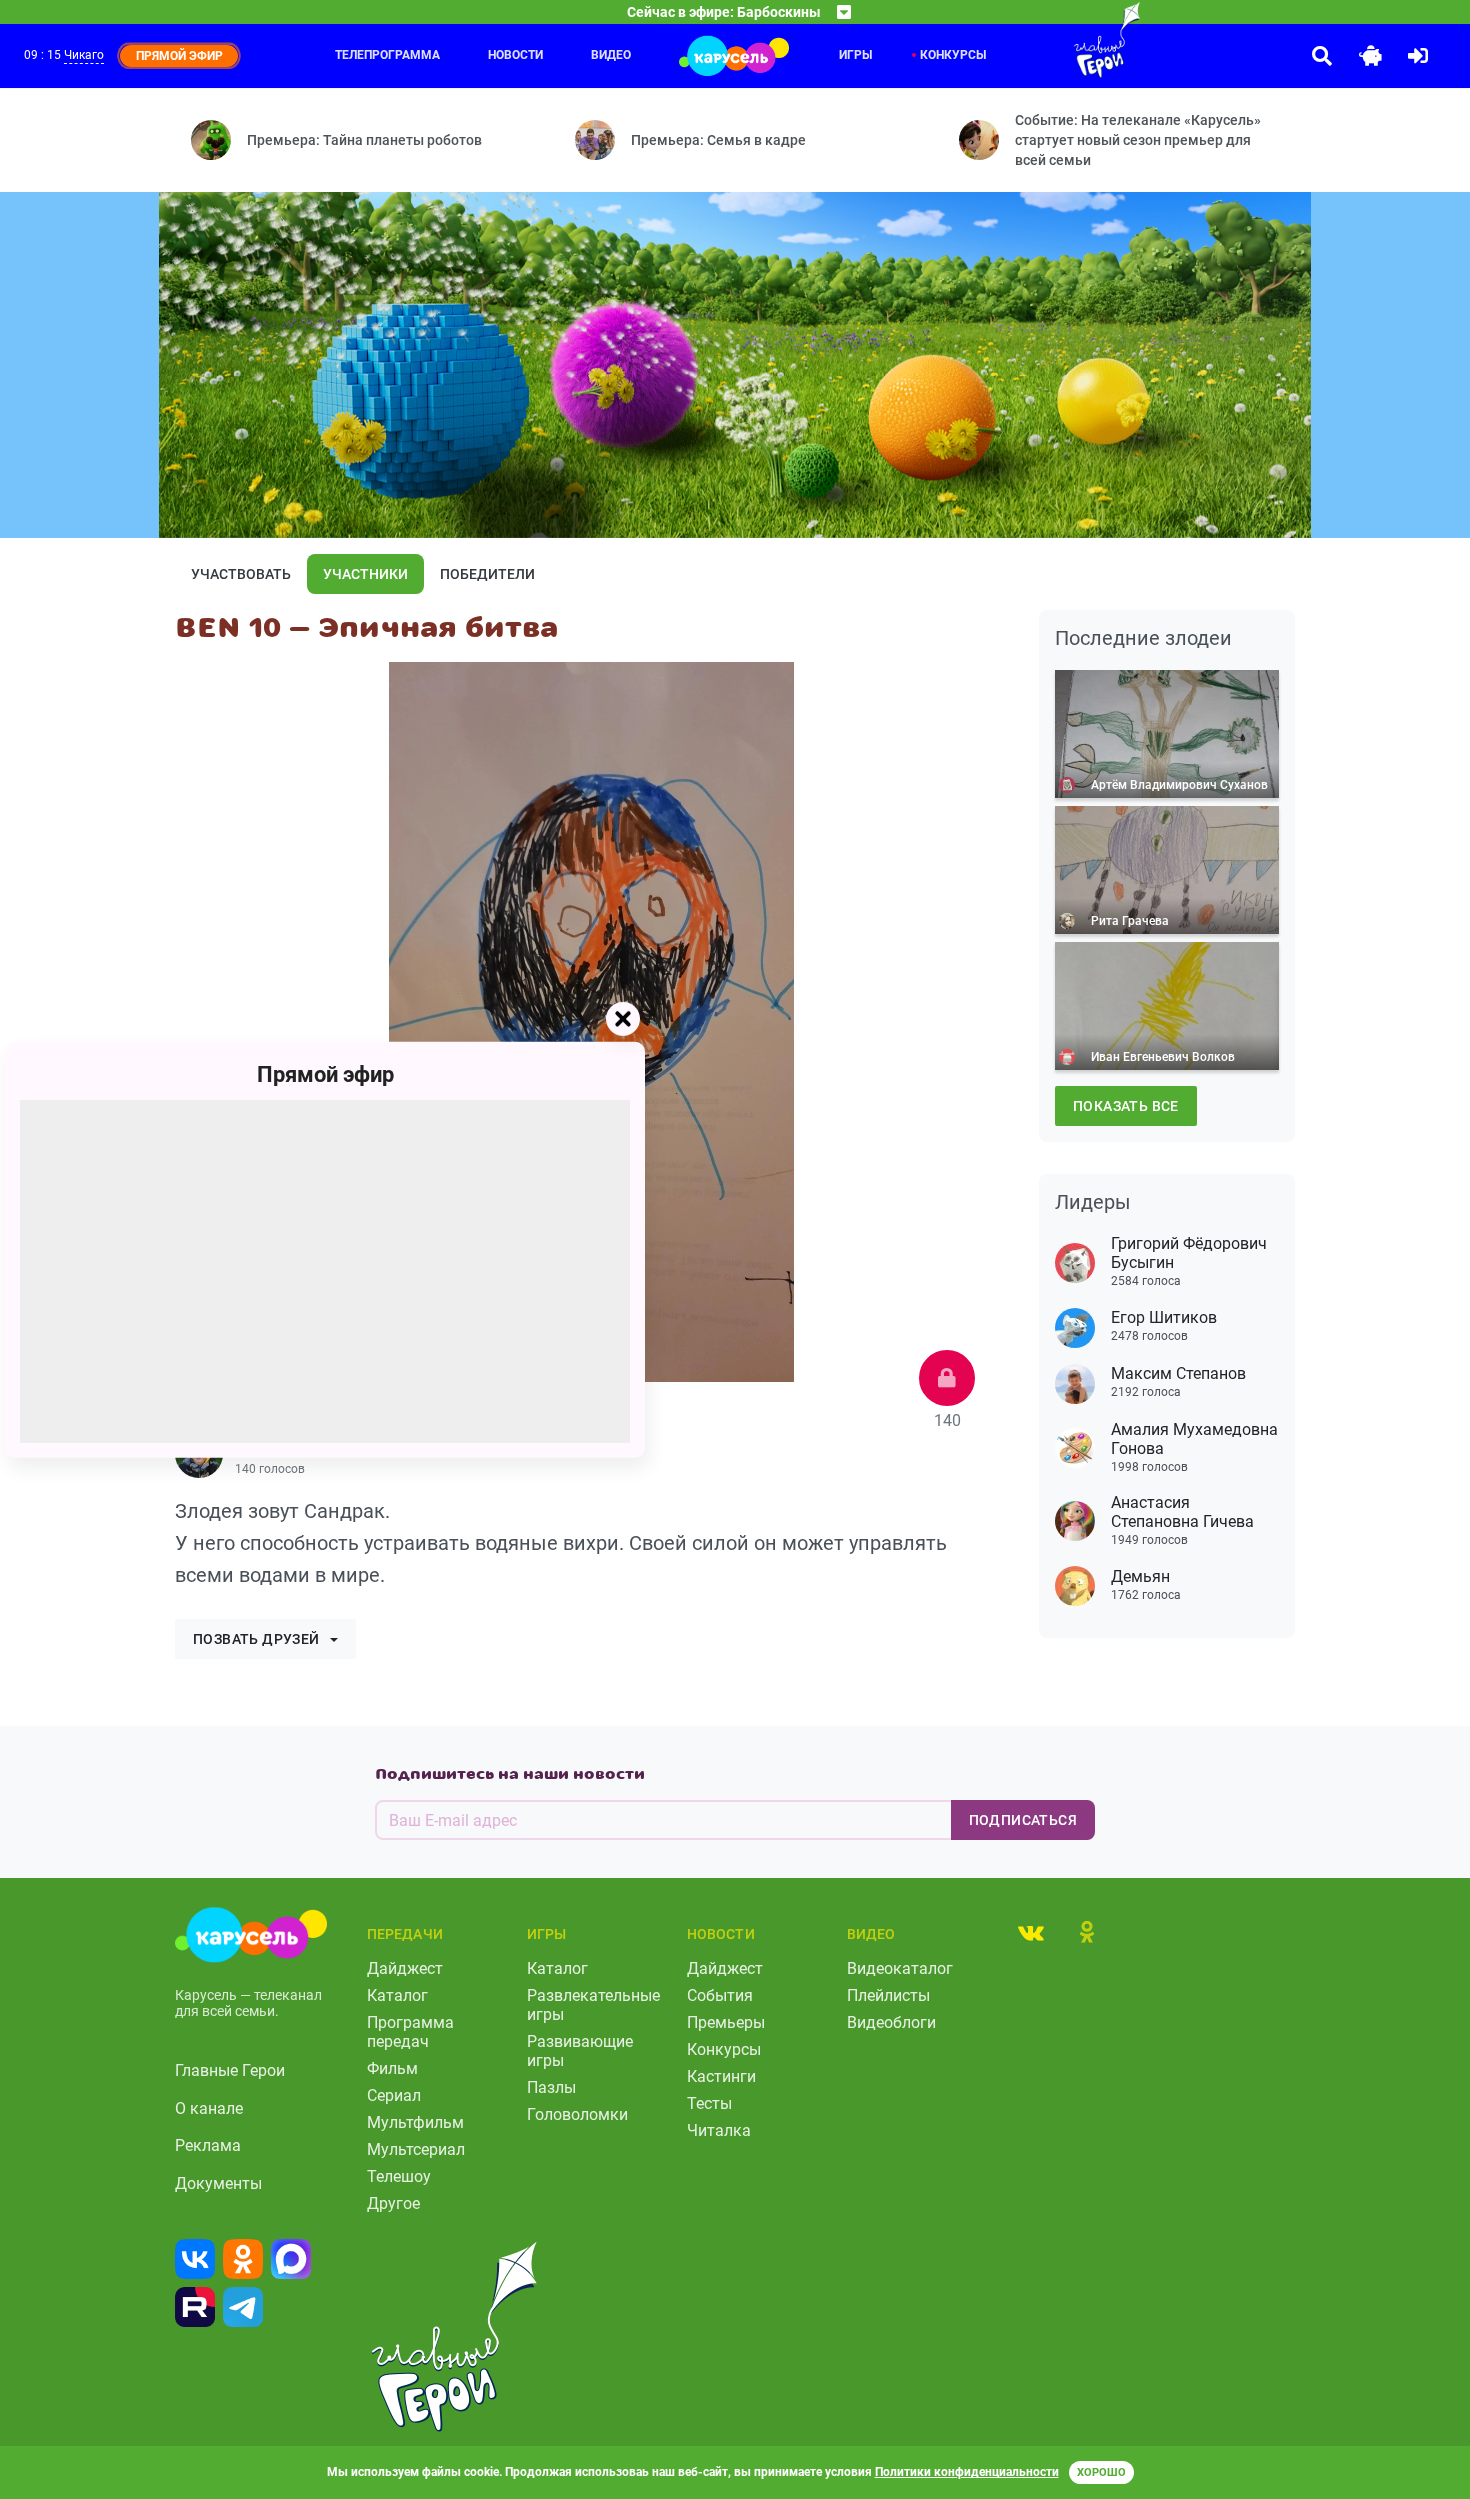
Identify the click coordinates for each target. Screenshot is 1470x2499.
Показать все (1126, 1106)
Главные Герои (230, 2070)
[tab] (1031, 1932)
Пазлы (551, 2087)
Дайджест (405, 1968)
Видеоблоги (891, 2022)
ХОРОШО (1101, 2472)
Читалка (719, 2130)
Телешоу (399, 2176)
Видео (611, 55)
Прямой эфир (325, 1073)
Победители (487, 574)
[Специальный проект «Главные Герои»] (1042, 40)
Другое (393, 2203)
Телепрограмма (387, 55)
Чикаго (84, 55)
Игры (855, 55)
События (720, 1995)
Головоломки (577, 2114)
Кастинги (721, 2076)
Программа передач (410, 2032)
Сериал (394, 2095)
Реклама (208, 2145)
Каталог (397, 1995)
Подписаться (1023, 1820)
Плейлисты (888, 1995)
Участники (365, 574)
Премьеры (726, 2022)
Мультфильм (415, 2122)
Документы (218, 2183)
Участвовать (241, 574)
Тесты (709, 2103)
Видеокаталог (900, 1968)
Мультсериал (416, 2149)
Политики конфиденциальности (967, 2472)
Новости (515, 55)
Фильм (392, 2068)
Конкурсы (724, 2049)
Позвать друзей (256, 1639)
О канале (209, 2108)
